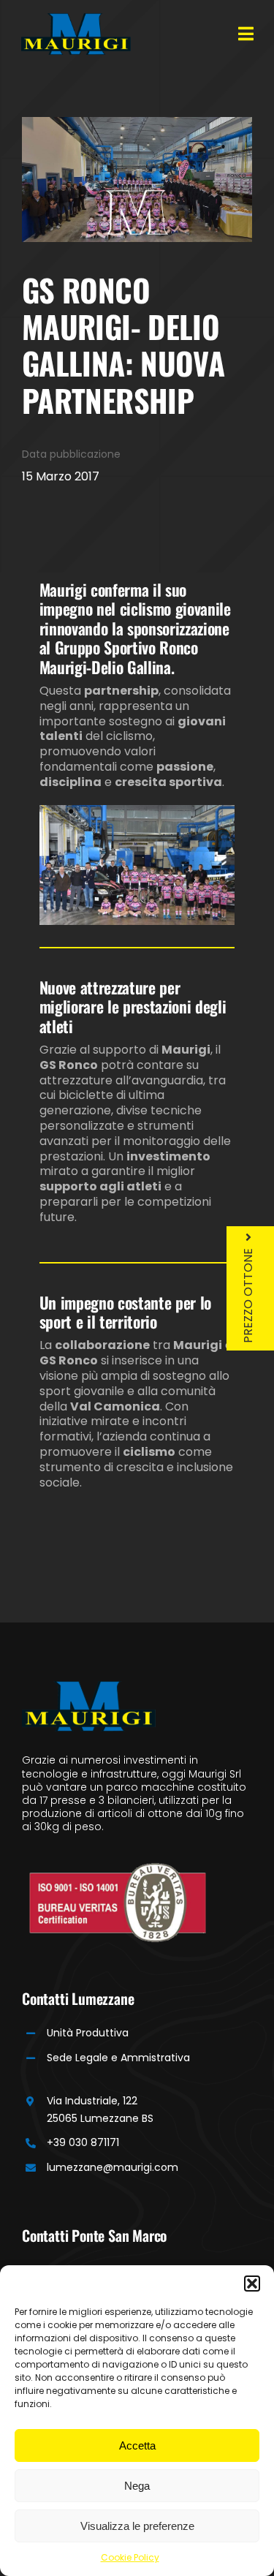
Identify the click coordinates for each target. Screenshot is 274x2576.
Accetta (137, 2445)
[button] (252, 2284)
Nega (137, 2486)
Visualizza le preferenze (137, 2526)
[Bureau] (118, 1868)
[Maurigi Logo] (76, 19)
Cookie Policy (130, 2557)
